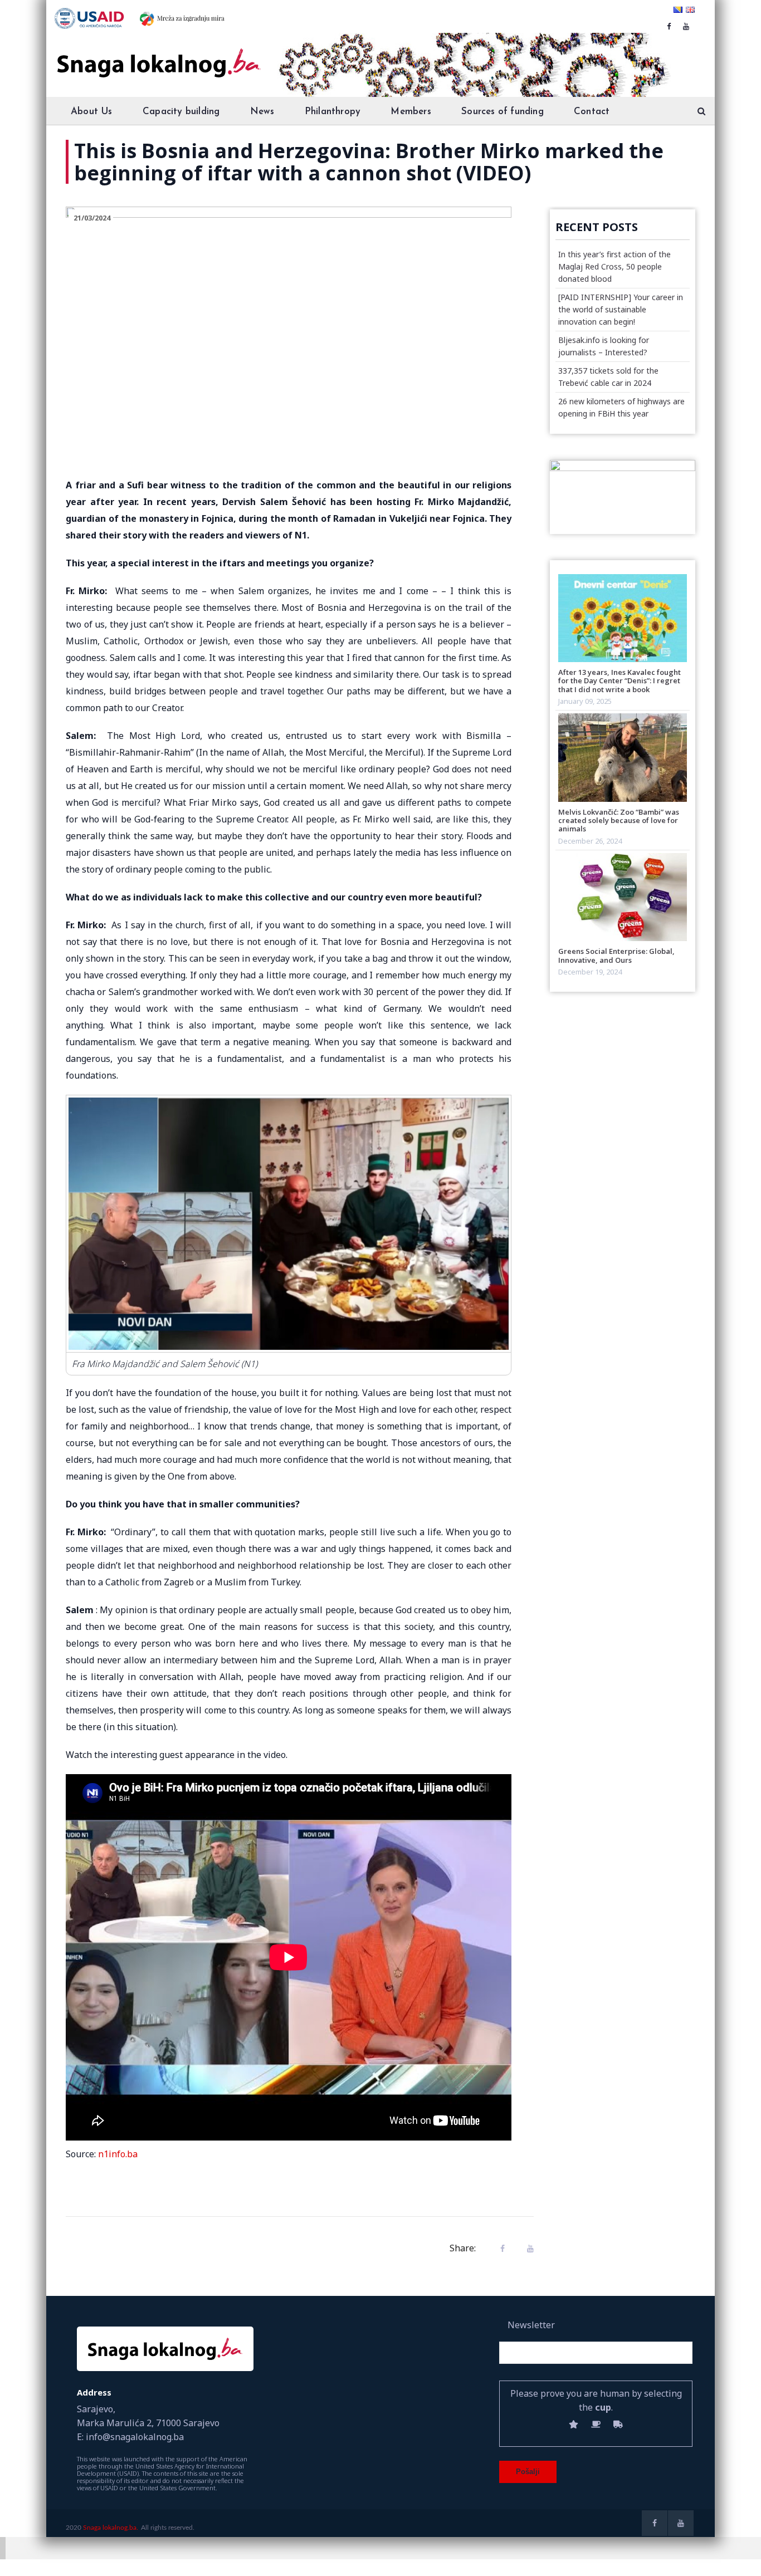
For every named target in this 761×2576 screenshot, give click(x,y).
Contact (592, 112)
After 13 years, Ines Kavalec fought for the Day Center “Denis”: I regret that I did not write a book (619, 681)
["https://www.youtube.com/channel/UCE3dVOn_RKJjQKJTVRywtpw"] (686, 26)
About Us (92, 112)
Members (411, 112)
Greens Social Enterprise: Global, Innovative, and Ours (616, 955)
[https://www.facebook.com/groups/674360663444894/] (669, 26)
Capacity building (181, 112)
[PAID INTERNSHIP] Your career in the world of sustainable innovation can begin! (621, 309)
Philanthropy (333, 112)
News (262, 112)
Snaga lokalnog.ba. (111, 2528)
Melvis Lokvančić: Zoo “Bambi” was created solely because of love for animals (619, 821)
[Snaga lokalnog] (158, 55)
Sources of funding (503, 112)
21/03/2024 (92, 218)
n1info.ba (118, 2154)
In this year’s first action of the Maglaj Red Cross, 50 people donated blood (614, 266)
